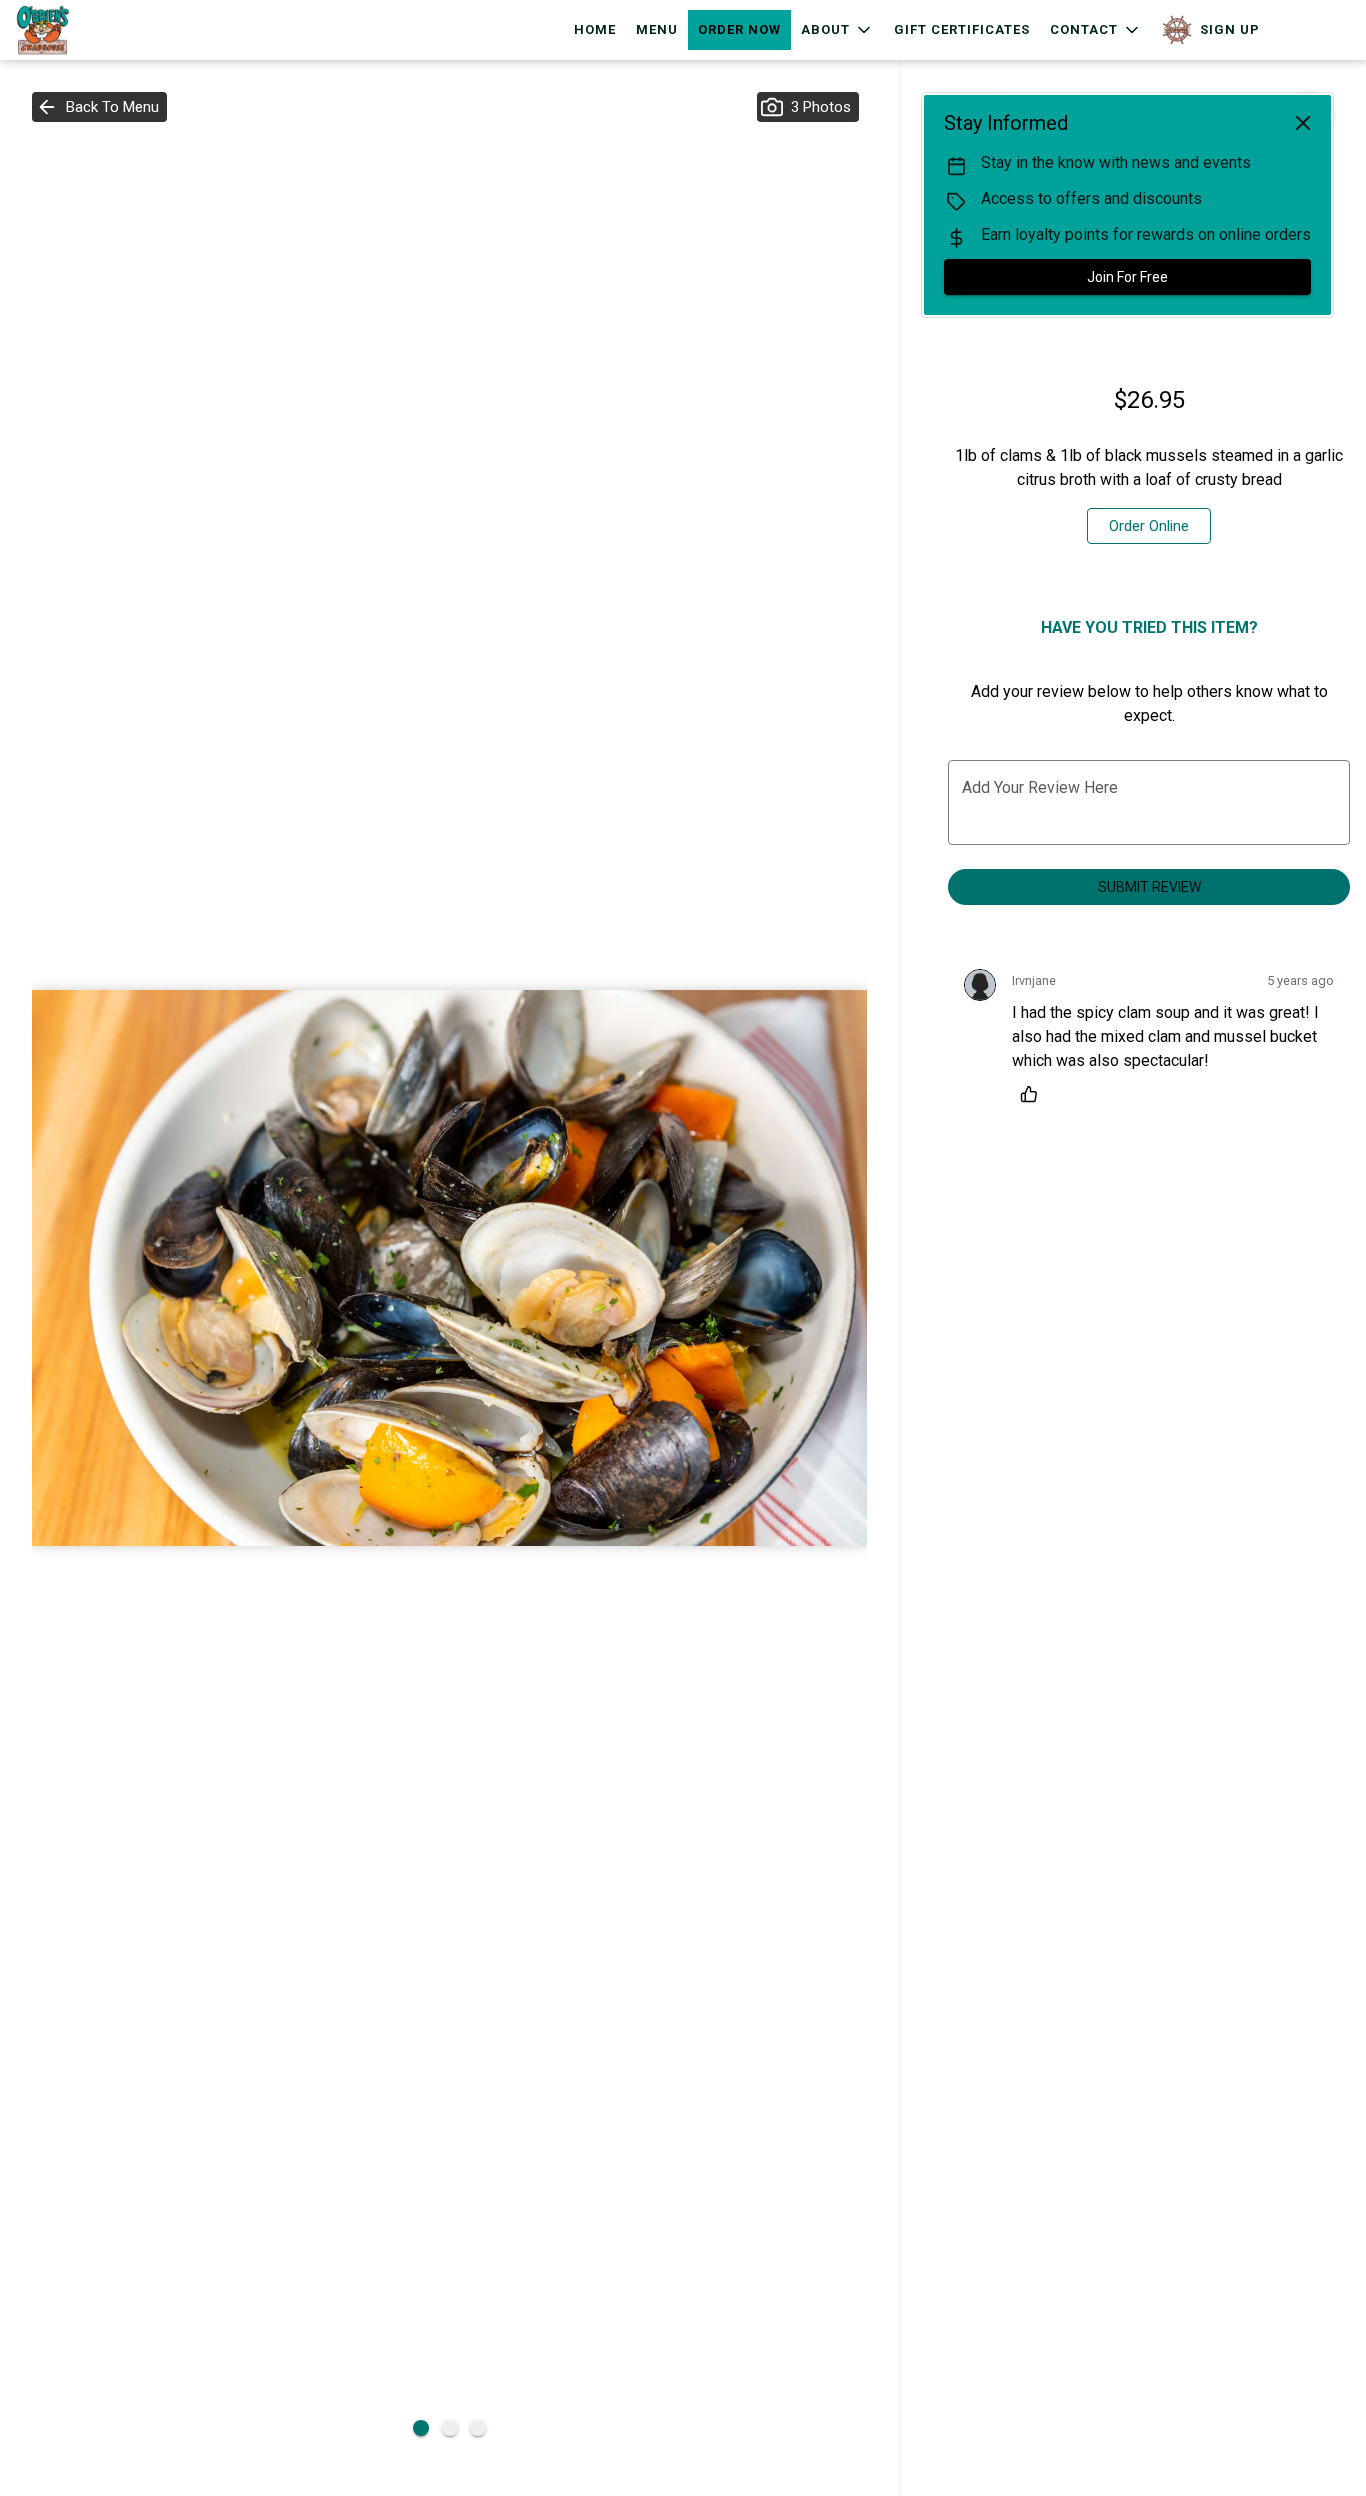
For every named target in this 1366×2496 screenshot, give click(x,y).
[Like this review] (1034, 1094)
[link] (1149, 526)
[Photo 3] (478, 2428)
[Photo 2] (450, 2428)
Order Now (739, 29)
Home (595, 29)
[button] (837, 30)
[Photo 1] (421, 2428)
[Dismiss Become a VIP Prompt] (1303, 123)
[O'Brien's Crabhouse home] (106, 30)
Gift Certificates (962, 29)
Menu (657, 29)
